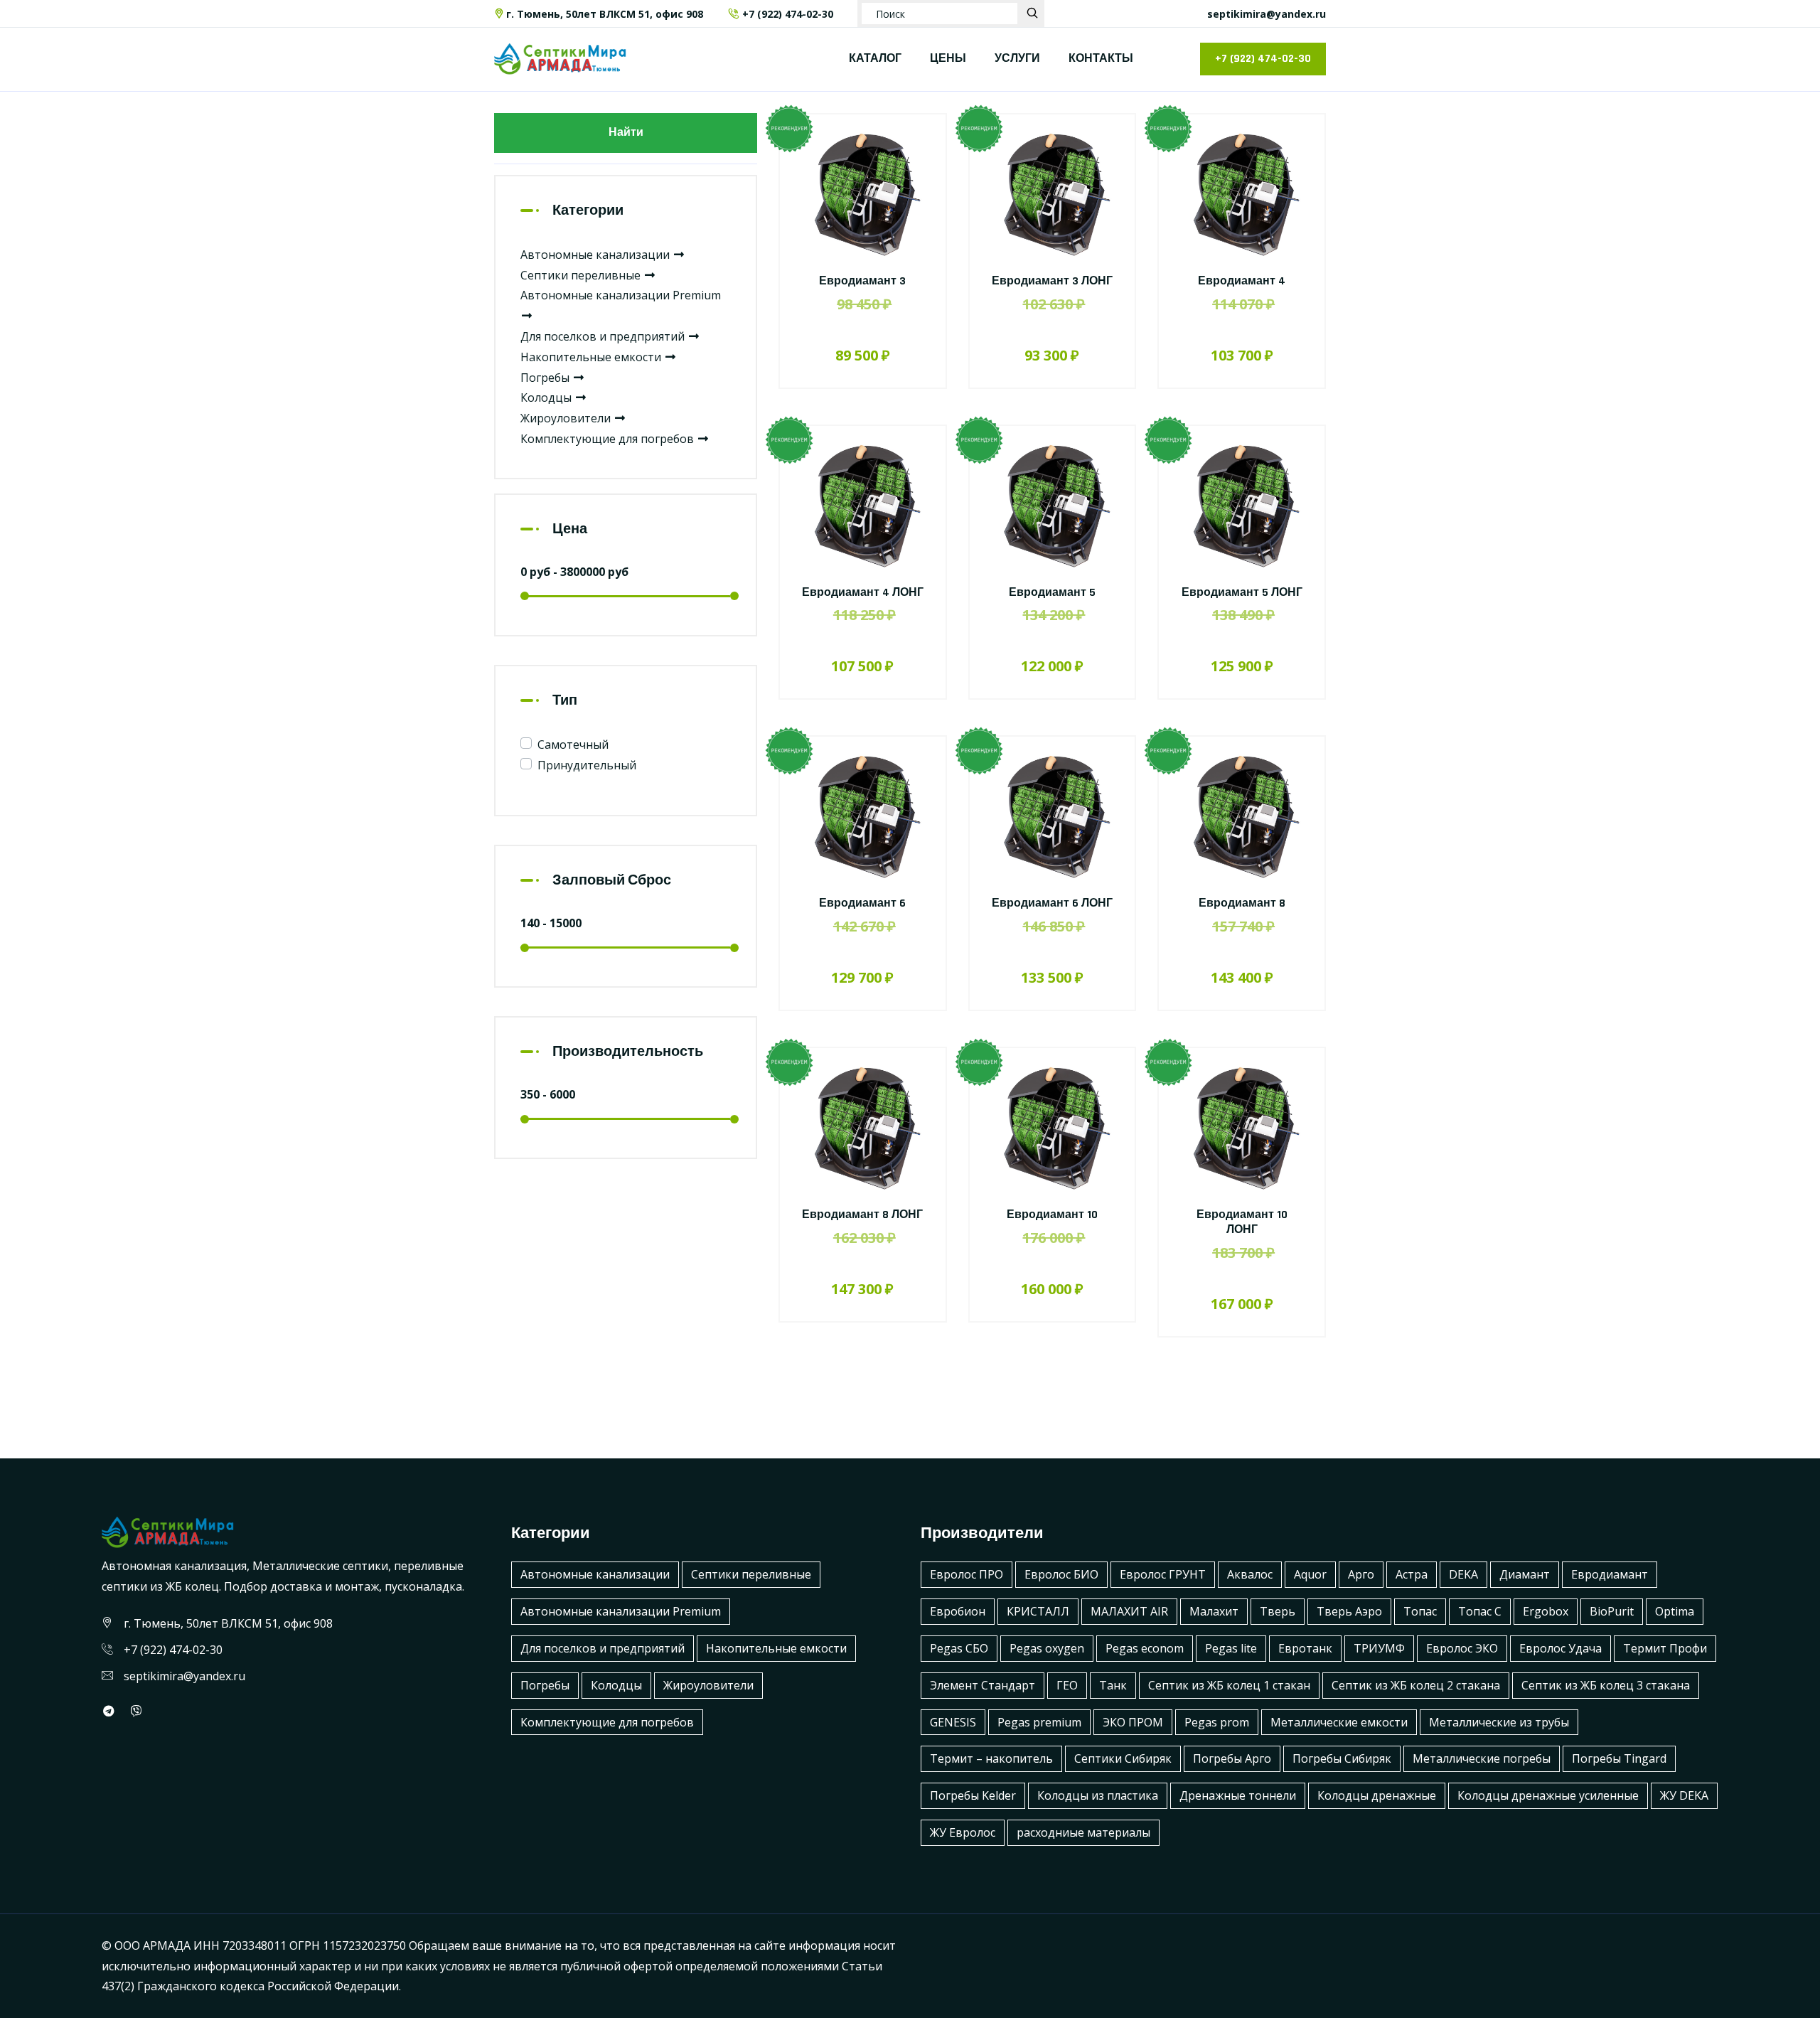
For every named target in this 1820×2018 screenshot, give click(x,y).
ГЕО (1067, 1685)
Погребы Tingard (1619, 1758)
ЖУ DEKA (1684, 1795)
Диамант (1525, 1574)
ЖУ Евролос (963, 1832)
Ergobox (1546, 1611)
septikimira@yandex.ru (1267, 14)
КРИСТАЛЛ (1038, 1611)
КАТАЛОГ (875, 59)
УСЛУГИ (1017, 59)
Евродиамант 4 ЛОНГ (863, 593)
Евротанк (1305, 1648)
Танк (1113, 1685)
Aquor (1310, 1574)
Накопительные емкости (592, 357)
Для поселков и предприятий (604, 336)
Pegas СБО (959, 1648)
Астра (1412, 1574)
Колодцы (547, 397)
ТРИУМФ (1379, 1648)
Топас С (1480, 1611)
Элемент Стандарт (983, 1685)
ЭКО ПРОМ (1133, 1722)
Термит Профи (1665, 1648)
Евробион (958, 1611)
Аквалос (1250, 1574)
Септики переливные (582, 275)
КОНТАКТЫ (1101, 59)
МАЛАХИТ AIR (1129, 1611)
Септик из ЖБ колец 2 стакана (1416, 1685)
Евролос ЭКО (1462, 1648)
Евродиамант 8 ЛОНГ (862, 1215)
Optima (1675, 1611)
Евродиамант (1610, 1574)
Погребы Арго (1232, 1758)
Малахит (1214, 1611)
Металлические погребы (1482, 1758)
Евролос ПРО (967, 1574)
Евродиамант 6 (862, 903)
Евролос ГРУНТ (1163, 1574)
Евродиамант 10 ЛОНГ (1242, 1222)
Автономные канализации (596, 255)
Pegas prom (1217, 1722)
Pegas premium (1039, 1722)
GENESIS (953, 1722)
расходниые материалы (1083, 1832)
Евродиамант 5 (1052, 593)
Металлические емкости (1339, 1722)
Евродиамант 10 (1052, 1215)
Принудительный (587, 765)
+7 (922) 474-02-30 (788, 14)
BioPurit (1612, 1611)
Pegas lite (1231, 1648)
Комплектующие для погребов (609, 439)
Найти (626, 133)
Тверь (1278, 1611)
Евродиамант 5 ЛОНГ (1242, 593)
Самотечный (573, 744)
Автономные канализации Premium (621, 1611)
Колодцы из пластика (1098, 1795)
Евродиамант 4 (1242, 281)
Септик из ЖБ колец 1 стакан (1229, 1685)
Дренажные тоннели (1238, 1795)
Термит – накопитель (991, 1758)
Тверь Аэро (1349, 1611)
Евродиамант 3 (862, 281)
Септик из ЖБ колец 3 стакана (1606, 1685)
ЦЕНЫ (948, 59)
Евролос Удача (1561, 1648)
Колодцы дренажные (1377, 1795)
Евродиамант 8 (1242, 903)
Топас (1420, 1611)
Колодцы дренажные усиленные (1548, 1795)
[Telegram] (109, 1711)
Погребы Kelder (973, 1795)
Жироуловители (567, 418)
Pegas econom (1145, 1648)
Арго (1361, 1574)
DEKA (1463, 1574)
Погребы (546, 378)
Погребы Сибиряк (1342, 1758)
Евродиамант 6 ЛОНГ (1052, 903)
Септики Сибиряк (1123, 1758)
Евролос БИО (1061, 1574)
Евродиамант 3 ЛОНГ (1052, 281)
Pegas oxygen (1047, 1648)
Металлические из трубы (1499, 1722)
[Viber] (136, 1711)
